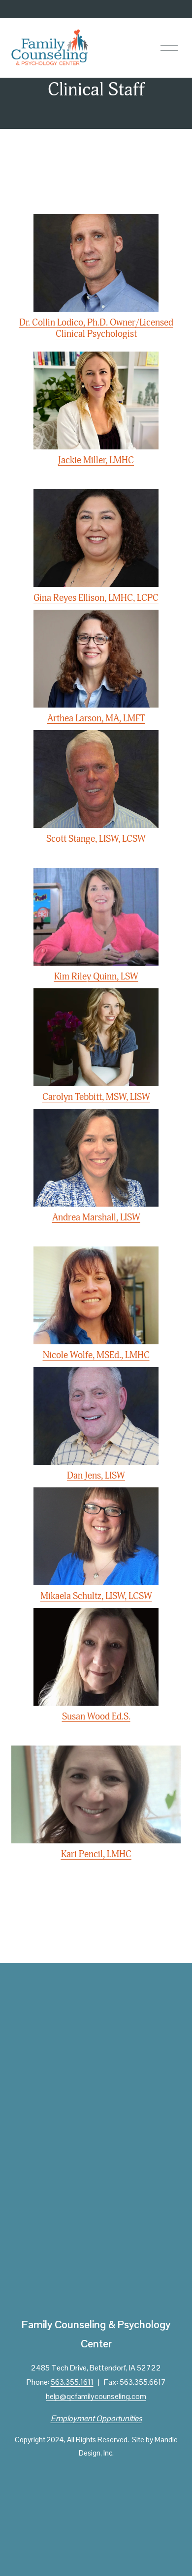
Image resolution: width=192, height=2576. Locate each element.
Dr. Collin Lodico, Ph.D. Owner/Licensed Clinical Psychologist (96, 328)
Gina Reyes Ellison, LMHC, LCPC (96, 598)
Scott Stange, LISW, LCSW (96, 839)
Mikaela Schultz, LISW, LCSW (96, 1596)
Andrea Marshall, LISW (96, 1217)
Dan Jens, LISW (96, 1476)
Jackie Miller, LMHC (96, 460)
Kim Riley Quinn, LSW (96, 977)
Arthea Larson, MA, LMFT (96, 718)
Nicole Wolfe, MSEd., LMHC (96, 1355)
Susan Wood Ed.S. (96, 1717)
